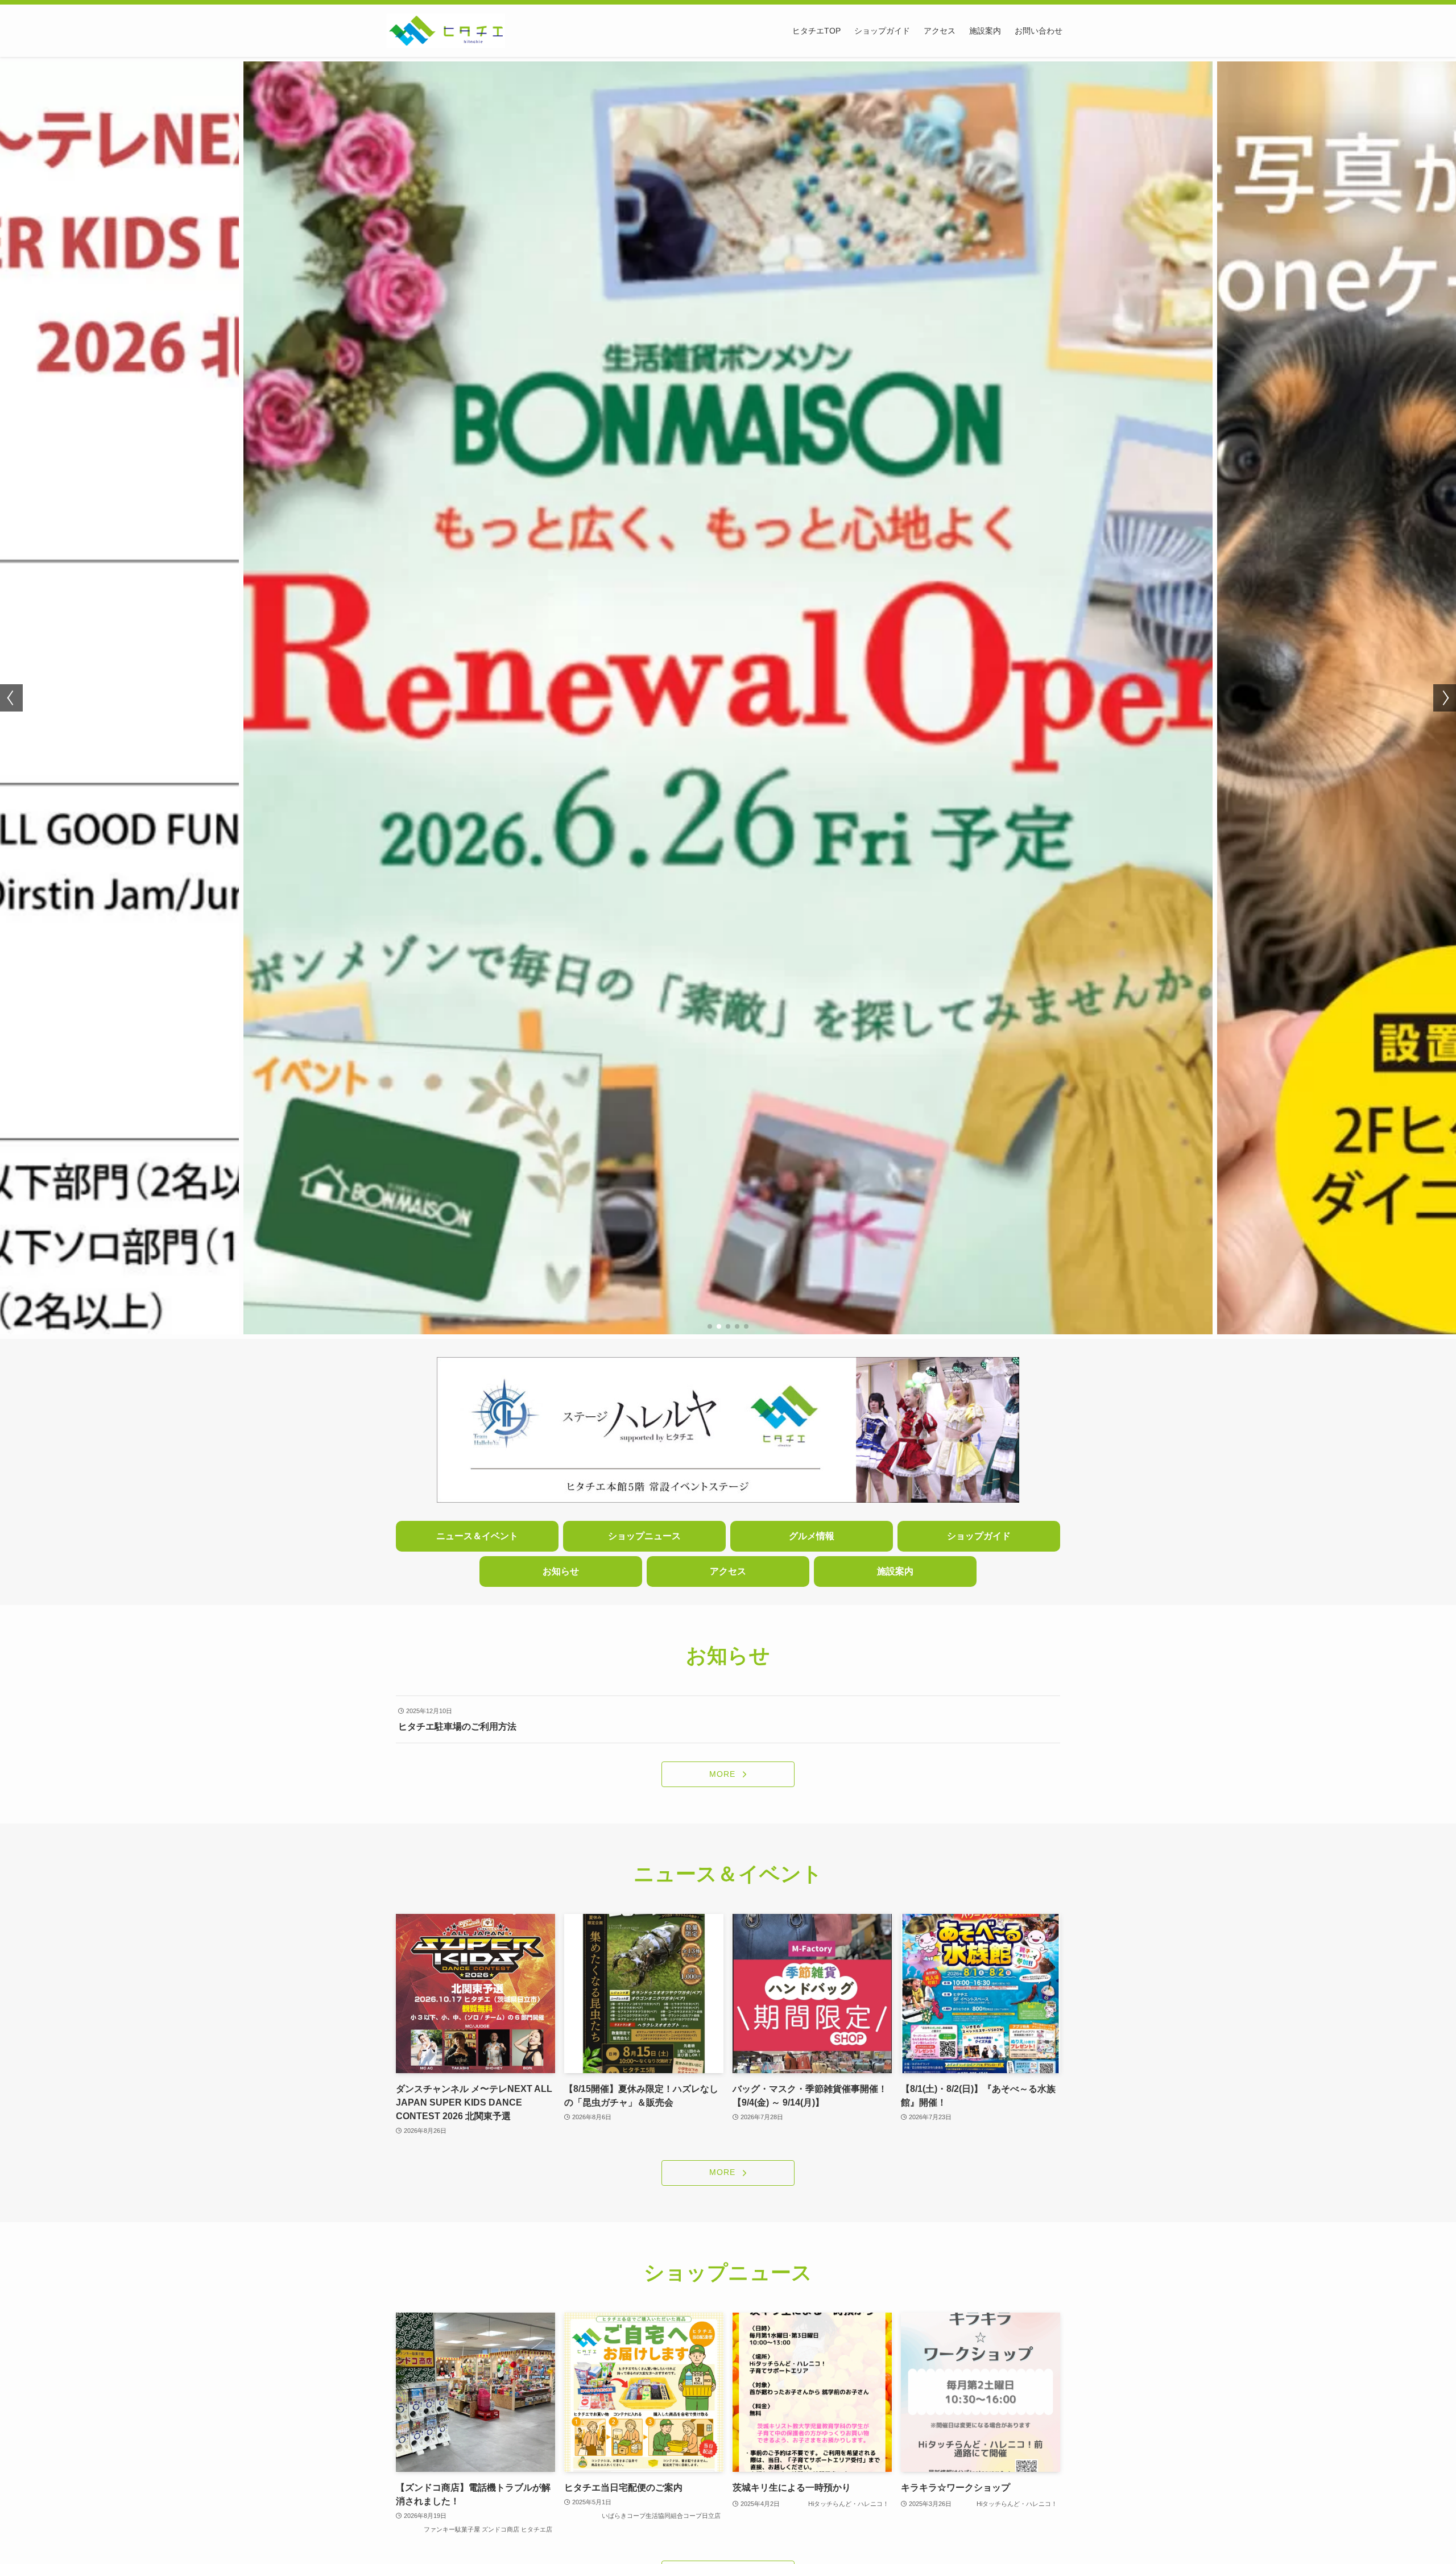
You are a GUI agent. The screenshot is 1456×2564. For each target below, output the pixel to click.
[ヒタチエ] (446, 31)
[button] (710, 1326)
